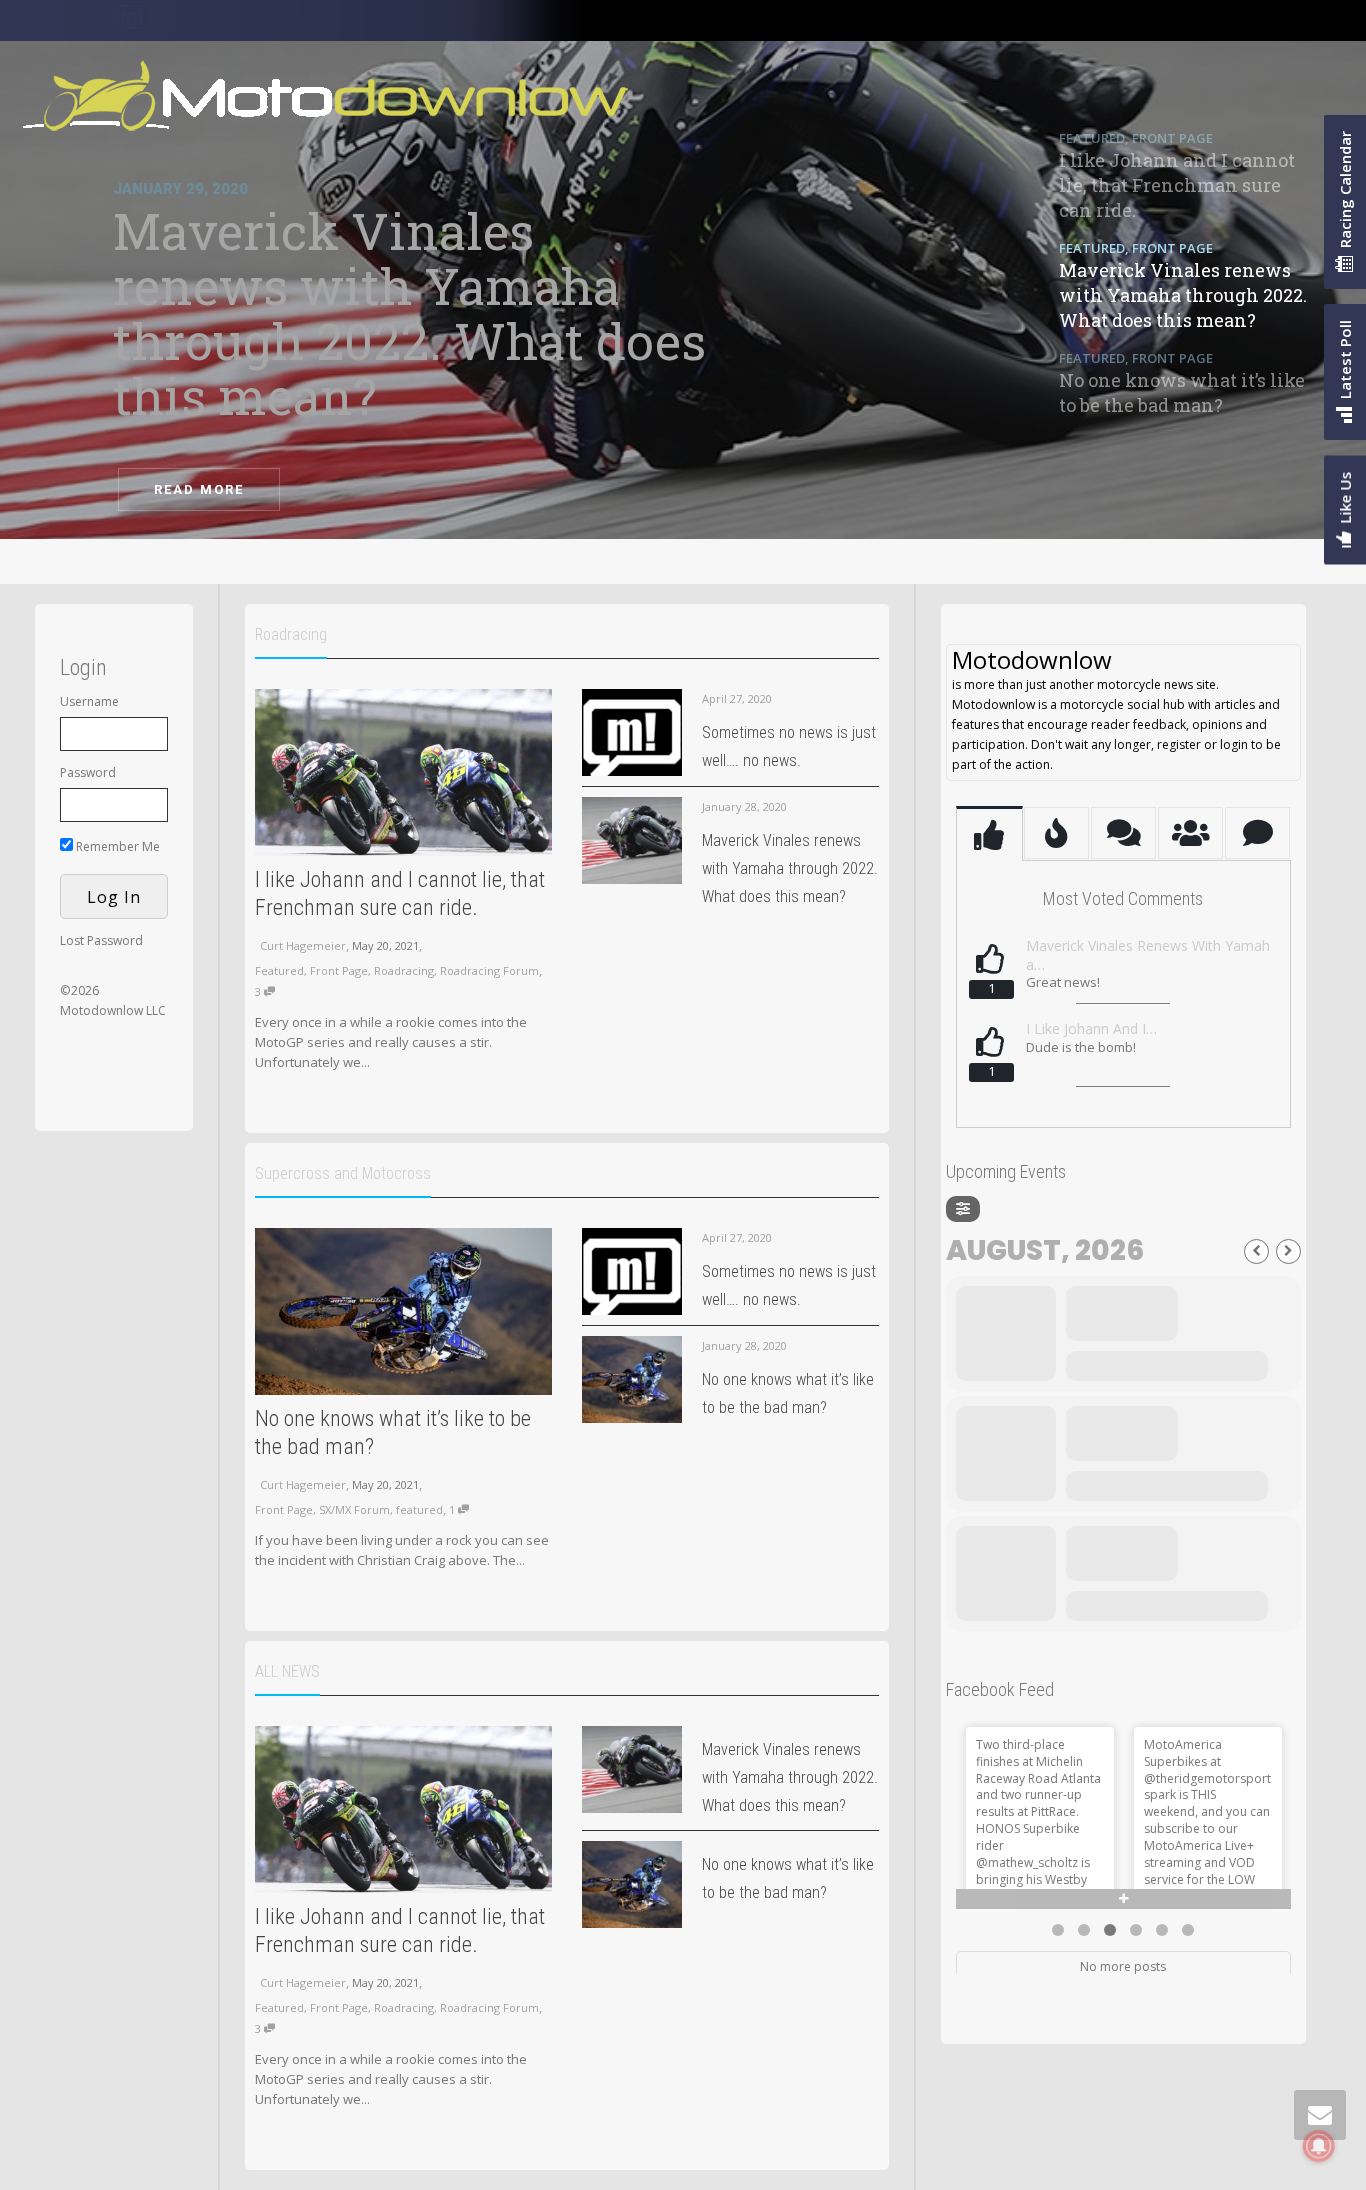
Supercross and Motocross (343, 1173)
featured (419, 1509)
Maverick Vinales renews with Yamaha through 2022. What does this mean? (790, 868)
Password (88, 772)
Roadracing (291, 634)
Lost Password (101, 940)
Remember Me (116, 846)
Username (89, 701)
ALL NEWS (287, 1671)
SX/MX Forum (354, 1509)
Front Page (339, 970)
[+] (403, 772)
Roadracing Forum (489, 970)
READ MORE (199, 489)
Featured (279, 970)
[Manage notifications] (1319, 2146)
